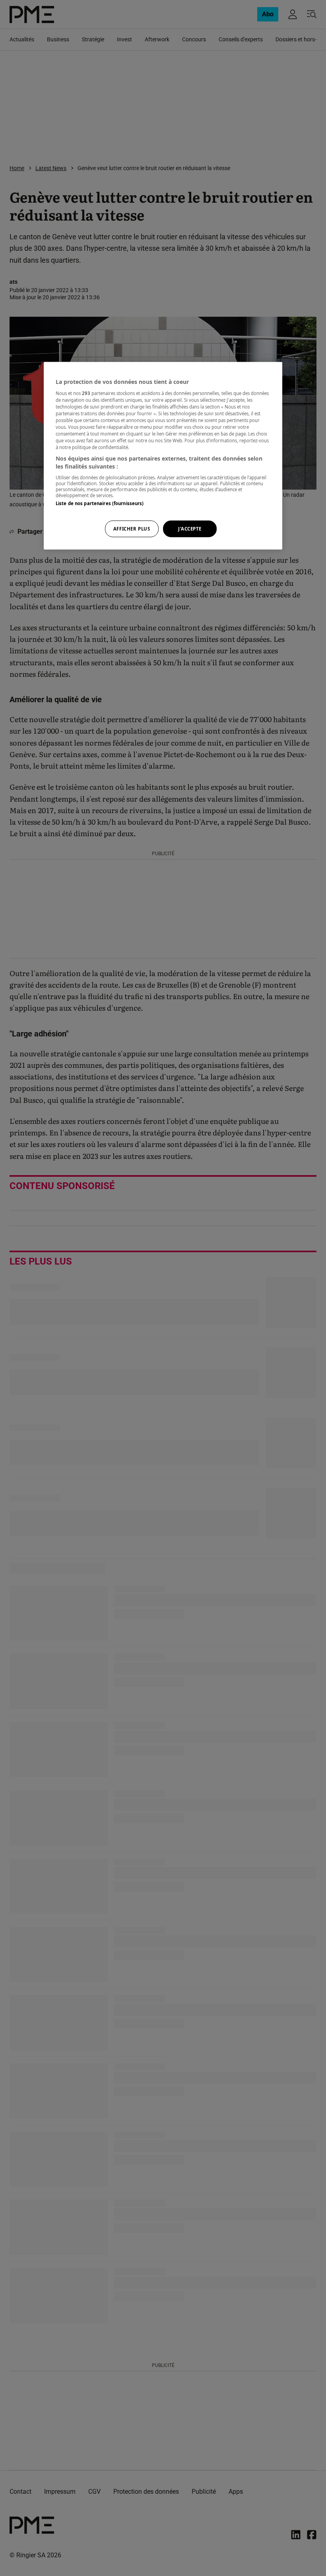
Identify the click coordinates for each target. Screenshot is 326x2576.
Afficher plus (132, 529)
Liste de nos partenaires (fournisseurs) (100, 503)
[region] (163, 456)
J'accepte (190, 529)
